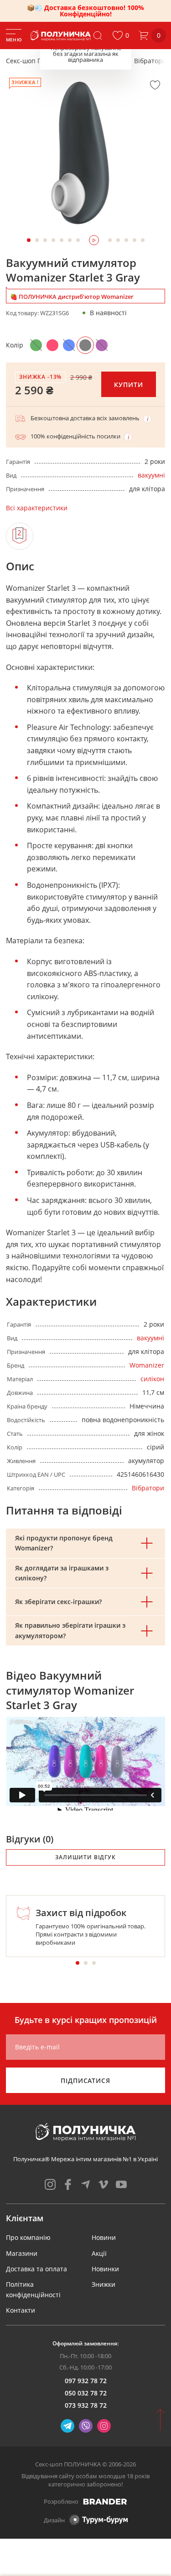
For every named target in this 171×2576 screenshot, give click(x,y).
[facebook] (68, 2184)
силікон (152, 1379)
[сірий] (85, 345)
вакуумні (151, 475)
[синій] (69, 345)
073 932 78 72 (86, 2405)
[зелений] (36, 345)
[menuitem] (28, 2237)
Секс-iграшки (103, 61)
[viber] (86, 2426)
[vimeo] (104, 2184)
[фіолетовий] (102, 345)
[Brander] (105, 2501)
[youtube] (121, 2184)
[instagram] (50, 2184)
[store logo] (61, 35)
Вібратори (150, 61)
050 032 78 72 (86, 2393)
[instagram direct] (104, 2426)
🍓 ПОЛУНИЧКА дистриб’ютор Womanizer (72, 297)
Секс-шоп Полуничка (39, 61)
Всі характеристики (37, 508)
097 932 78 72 (86, 2381)
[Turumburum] (98, 2520)
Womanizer (147, 1365)
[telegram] (86, 2184)
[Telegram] (67, 2426)
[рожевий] (52, 345)
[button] (121, 35)
